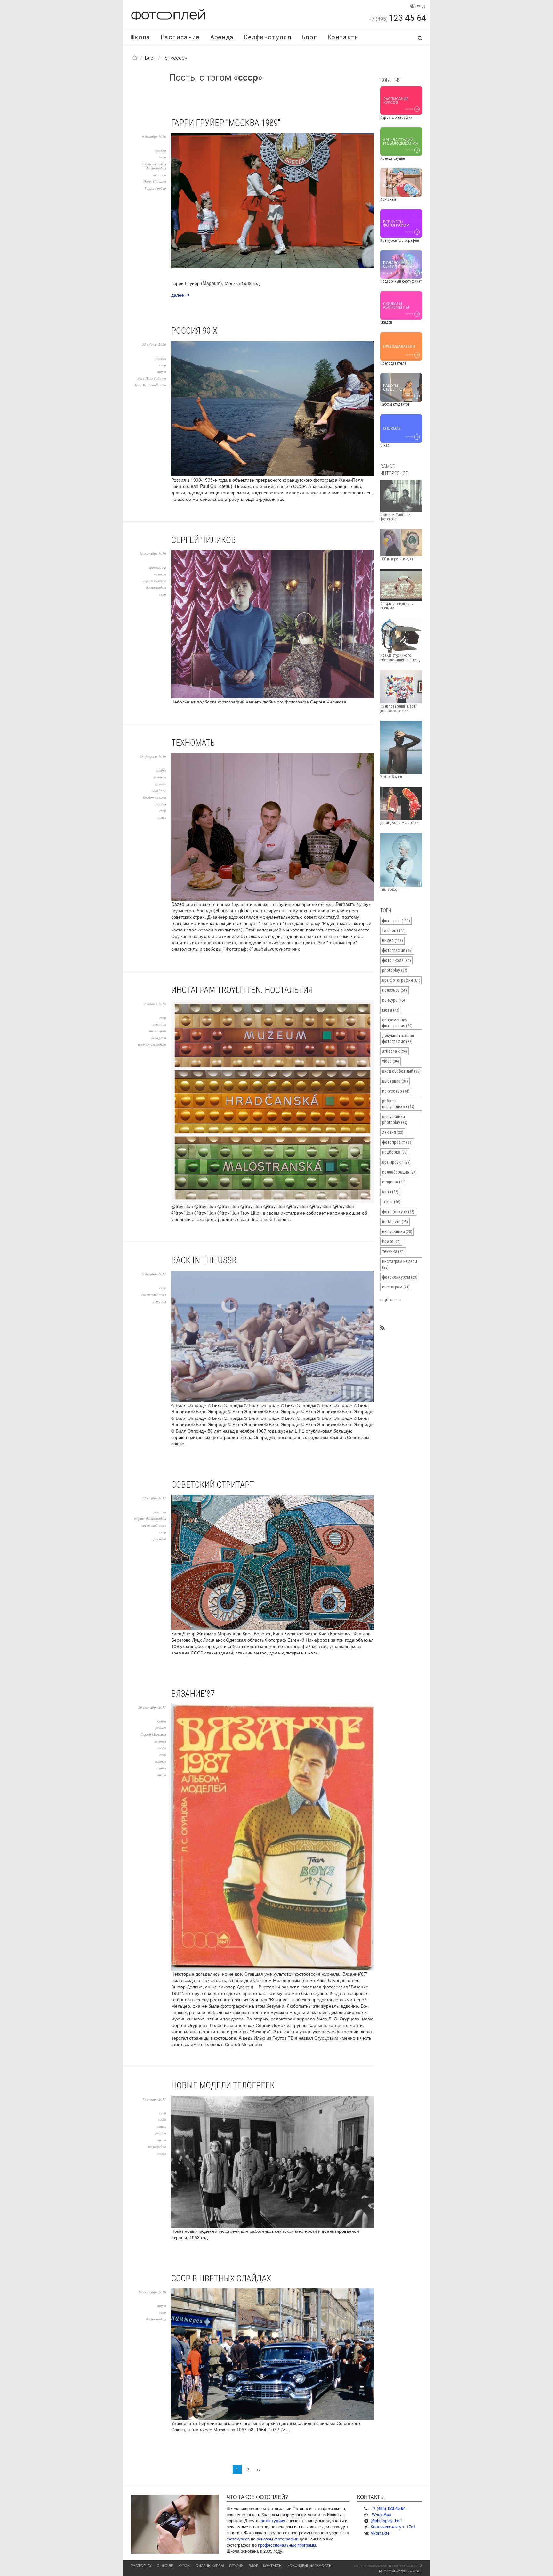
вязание (160, 1761)
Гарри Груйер (155, 188)
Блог (309, 37)
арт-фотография (401, 980)
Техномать (193, 743)
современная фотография (397, 1023)
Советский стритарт (213, 1485)
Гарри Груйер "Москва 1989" (226, 123)
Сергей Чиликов (204, 540)
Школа (140, 37)
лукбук (161, 770)
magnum (160, 175)
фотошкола (397, 960)
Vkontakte (380, 2533)
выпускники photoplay (395, 1119)
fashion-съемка (155, 797)
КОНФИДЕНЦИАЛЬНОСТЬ (309, 2565)
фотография (156, 587)
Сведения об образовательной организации (386, 2566)
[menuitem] (140, 38)
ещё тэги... (391, 1299)
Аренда (222, 37)
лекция (393, 1132)
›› (259, 2469)
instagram (159, 1038)
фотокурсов (238, 2539)
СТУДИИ (236, 2565)
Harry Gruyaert (155, 181)
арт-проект (396, 1162)
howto (391, 1241)
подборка (395, 1152)
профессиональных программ (287, 2545)
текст (391, 1202)
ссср (163, 157)
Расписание (180, 37)
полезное (395, 990)
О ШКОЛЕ (165, 2565)
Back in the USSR (204, 1260)
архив (162, 372)
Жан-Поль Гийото (152, 378)
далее (178, 295)
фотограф (158, 567)
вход (420, 6)
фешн (162, 817)
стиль (161, 1768)
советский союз (154, 1294)
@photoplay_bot (386, 2520)
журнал (160, 1741)
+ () (388, 2508)
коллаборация (399, 1172)
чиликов (160, 574)
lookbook (159, 790)
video (391, 1061)
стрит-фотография (150, 1519)
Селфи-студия (268, 37)
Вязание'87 (193, 1694)
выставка (395, 1081)
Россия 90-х (194, 331)
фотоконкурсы (400, 1277)
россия (161, 358)
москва (161, 150)
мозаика (160, 1512)
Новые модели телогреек (223, 2085)
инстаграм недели (152, 1044)
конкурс (393, 1000)
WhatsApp (381, 2514)
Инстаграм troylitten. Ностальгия (242, 990)
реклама (160, 1539)
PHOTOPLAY (141, 2565)
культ (162, 1721)
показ (162, 2153)
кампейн (160, 777)
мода (162, 1748)
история (159, 1024)
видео (393, 940)
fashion (161, 784)
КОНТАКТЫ (273, 2565)
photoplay (395, 970)
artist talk (395, 1051)
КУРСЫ (184, 2565)
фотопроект (397, 1142)
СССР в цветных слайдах (221, 2279)
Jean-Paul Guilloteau (150, 385)
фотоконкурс (398, 1212)
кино (390, 1192)
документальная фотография (153, 166)
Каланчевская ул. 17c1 (393, 2527)
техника (393, 1251)
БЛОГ (253, 2565)
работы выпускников (398, 1104)
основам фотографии (277, 2539)
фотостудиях (272, 2520)
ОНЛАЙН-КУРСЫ (210, 2565)
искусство (396, 1091)
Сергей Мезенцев (153, 1734)
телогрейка (157, 2146)
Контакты (343, 37)
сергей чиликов (155, 581)
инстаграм (158, 1031)
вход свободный (401, 1071)
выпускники (397, 1231)
